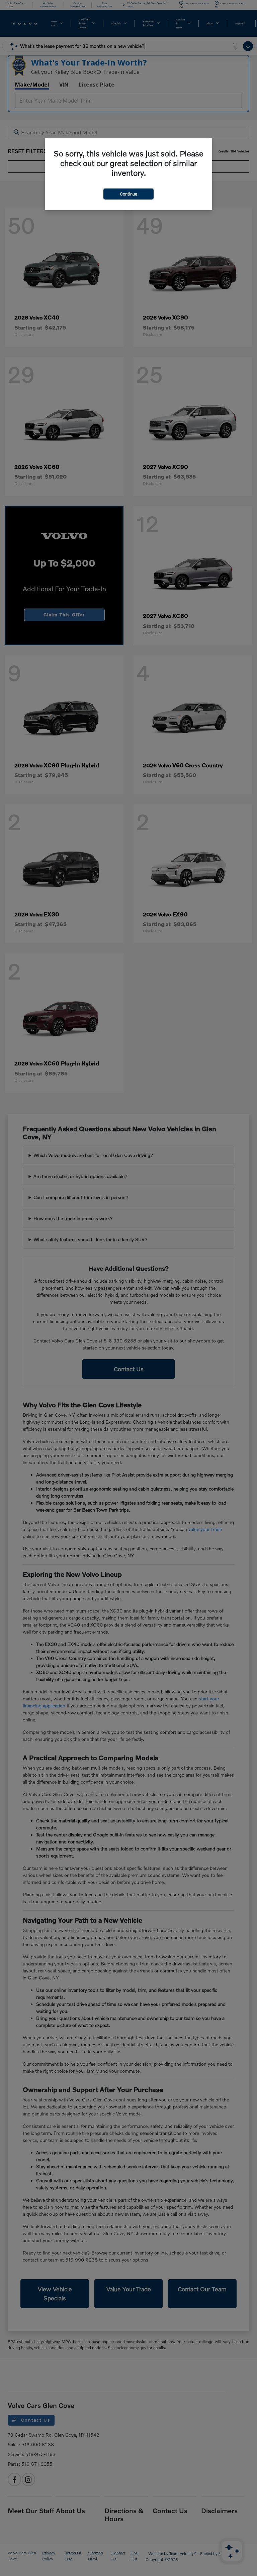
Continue (128, 194)
